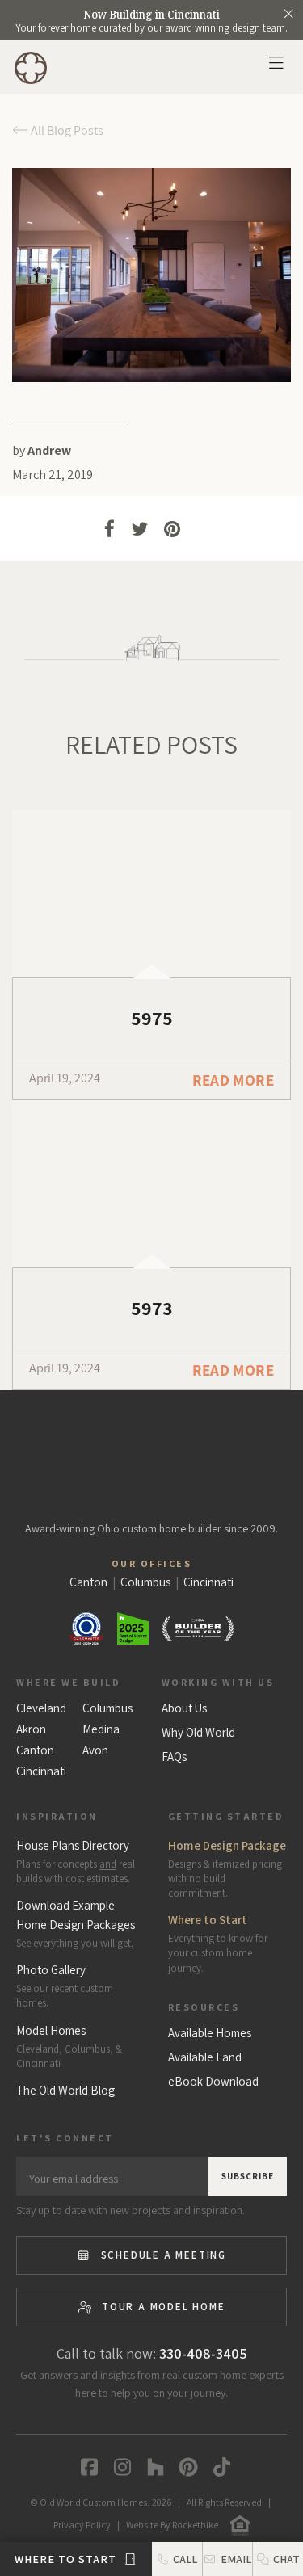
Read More (233, 1080)
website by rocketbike (172, 2525)
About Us (184, 1708)
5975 (152, 1018)
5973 (152, 1308)
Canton (35, 1750)
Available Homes (210, 2033)
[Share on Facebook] (109, 533)
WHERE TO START (67, 2559)
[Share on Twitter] (139, 533)
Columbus (107, 1708)
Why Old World (198, 1733)
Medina (101, 1729)
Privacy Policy (82, 2525)
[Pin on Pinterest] (173, 533)
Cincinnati (41, 1771)
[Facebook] (85, 2467)
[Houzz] (151, 2467)
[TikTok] (218, 2467)
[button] (278, 2559)
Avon (95, 1750)
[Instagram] (118, 2467)
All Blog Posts (66, 130)
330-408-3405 (203, 2353)
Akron (31, 1729)
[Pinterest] (185, 2467)
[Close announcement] (288, 14)
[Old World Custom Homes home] (151, 1452)
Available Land (205, 2057)
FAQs (174, 1757)
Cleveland (41, 1708)
